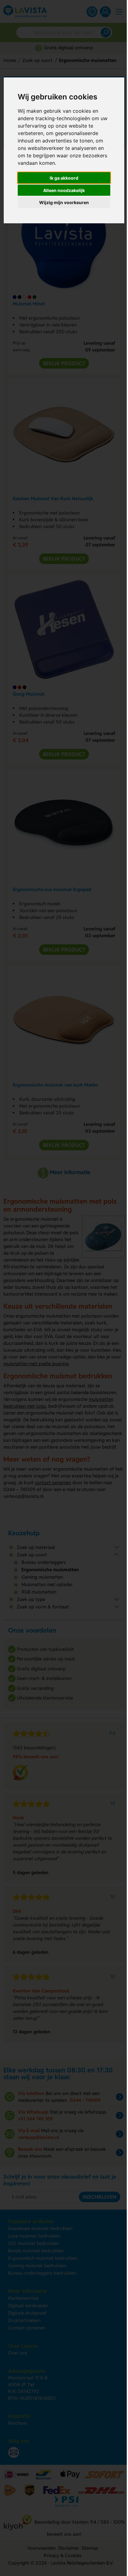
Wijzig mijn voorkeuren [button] (64, 202)
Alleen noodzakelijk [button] (64, 190)
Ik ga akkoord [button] (64, 178)
